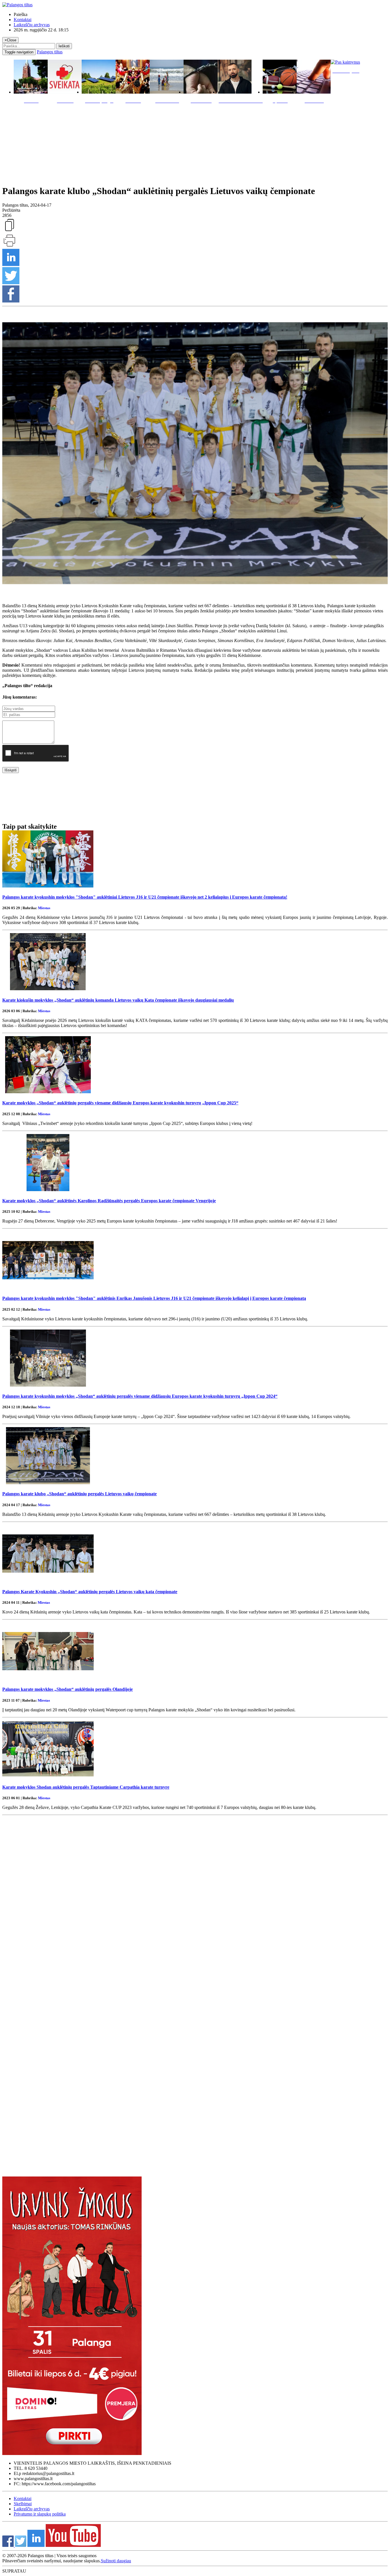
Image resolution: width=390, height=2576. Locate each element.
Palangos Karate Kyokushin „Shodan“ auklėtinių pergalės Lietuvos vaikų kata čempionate (90, 1592)
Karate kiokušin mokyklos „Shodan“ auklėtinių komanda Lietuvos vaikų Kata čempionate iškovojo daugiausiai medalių (118, 1000)
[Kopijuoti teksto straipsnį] (9, 231)
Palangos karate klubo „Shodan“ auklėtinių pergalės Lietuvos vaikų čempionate (80, 1494)
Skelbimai (23, 2504)
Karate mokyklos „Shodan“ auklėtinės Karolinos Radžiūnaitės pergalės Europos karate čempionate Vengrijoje (109, 1201)
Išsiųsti (11, 770)
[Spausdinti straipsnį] (9, 246)
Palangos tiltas (50, 52)
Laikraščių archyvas (32, 25)
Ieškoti (64, 46)
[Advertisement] (195, 143)
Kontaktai (23, 20)
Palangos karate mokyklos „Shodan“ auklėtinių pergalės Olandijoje (68, 1689)
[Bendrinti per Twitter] (11, 283)
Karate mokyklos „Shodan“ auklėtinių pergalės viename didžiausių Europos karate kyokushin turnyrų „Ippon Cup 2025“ (120, 1103)
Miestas (44, 908)
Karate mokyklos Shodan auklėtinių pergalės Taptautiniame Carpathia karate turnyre (86, 1787)
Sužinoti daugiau (116, 2561)
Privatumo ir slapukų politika (40, 2514)
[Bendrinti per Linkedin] (11, 264)
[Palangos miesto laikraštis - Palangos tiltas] (17, 5)
